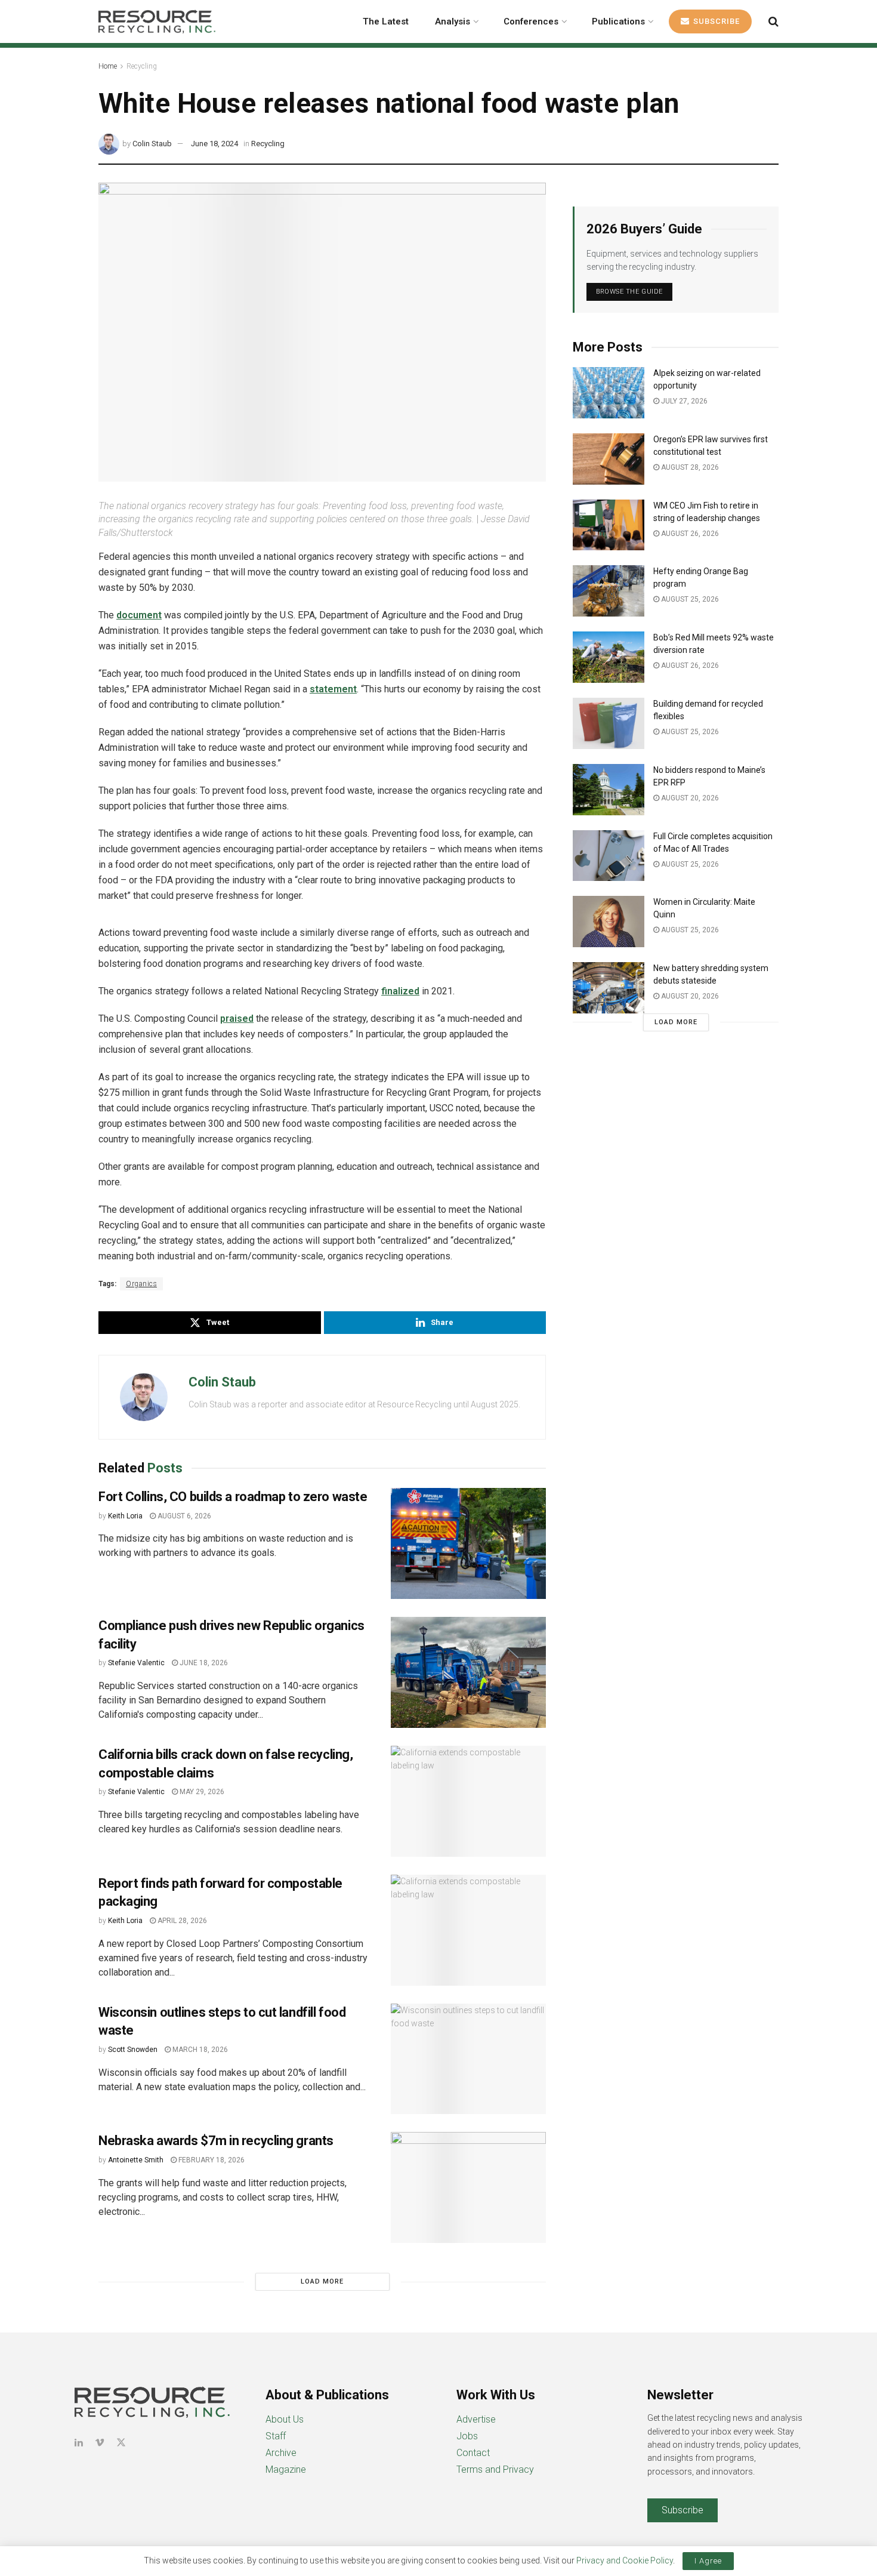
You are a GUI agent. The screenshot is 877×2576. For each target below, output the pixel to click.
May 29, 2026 (201, 1792)
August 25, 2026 (689, 599)
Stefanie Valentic (136, 1663)
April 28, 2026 (181, 1921)
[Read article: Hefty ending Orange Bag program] (609, 591)
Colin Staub (152, 144)
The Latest (386, 21)
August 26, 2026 (689, 534)
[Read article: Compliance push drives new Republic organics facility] (468, 1672)
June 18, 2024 (214, 144)
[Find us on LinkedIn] (79, 2443)
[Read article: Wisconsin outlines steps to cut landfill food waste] (468, 2059)
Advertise (476, 2419)
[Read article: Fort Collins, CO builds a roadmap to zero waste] (468, 1543)
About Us (285, 2419)
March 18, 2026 (199, 2050)
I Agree (708, 2561)
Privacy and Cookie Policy (625, 2560)
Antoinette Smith (136, 2160)
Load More (322, 2281)
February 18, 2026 (211, 2160)
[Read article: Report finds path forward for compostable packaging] (468, 1930)
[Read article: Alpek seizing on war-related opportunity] (609, 393)
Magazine (286, 2469)
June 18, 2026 (203, 1663)
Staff (276, 2436)
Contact (473, 2453)
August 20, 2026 (689, 798)
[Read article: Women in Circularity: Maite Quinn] (609, 922)
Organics (141, 1284)
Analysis (453, 21)
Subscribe (715, 21)
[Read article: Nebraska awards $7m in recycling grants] (468, 2187)
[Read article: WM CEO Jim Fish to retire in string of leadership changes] (609, 525)
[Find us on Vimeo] (100, 2443)
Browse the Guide (629, 292)
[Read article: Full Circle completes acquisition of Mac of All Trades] (609, 856)
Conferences (531, 21)
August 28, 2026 (689, 467)
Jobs (467, 2436)
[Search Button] (773, 21)
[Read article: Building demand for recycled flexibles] (609, 723)
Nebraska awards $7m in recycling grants (216, 2141)
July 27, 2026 (683, 401)
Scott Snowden (133, 2050)
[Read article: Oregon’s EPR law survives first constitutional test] (609, 459)
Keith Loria (125, 1516)
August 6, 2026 (183, 1516)
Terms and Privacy (495, 2469)
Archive (281, 2453)
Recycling (142, 66)
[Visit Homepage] (157, 21)
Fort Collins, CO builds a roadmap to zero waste (233, 1497)
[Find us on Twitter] (121, 2443)
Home (108, 66)
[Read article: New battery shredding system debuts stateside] (609, 988)
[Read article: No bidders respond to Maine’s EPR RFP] (609, 790)
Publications (618, 21)
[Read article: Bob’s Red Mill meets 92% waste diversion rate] (609, 657)
